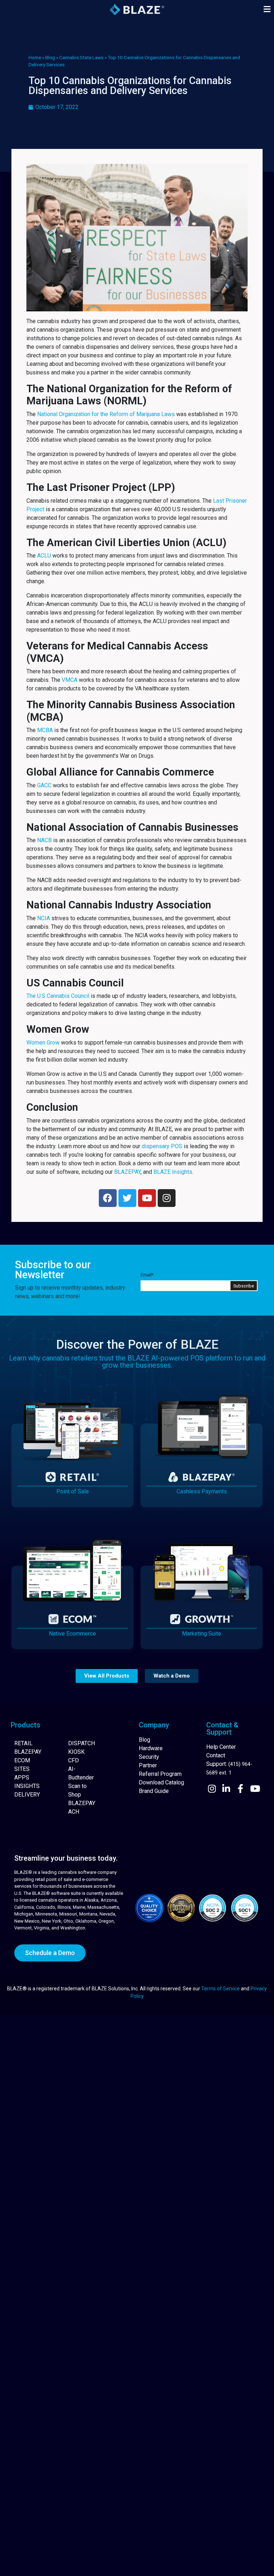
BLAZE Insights (173, 1172)
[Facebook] (108, 1198)
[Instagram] (167, 1198)
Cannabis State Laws (81, 57)
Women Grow (43, 1043)
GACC (44, 785)
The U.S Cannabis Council (58, 996)
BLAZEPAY (127, 1172)
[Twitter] (127, 1198)
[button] (267, 9)
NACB (44, 840)
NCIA (44, 918)
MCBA (45, 730)
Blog (50, 57)
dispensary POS (162, 1146)
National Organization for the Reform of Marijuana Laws (106, 414)
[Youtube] (147, 1198)
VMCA (70, 680)
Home (35, 57)
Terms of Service (220, 1989)
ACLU (44, 556)
